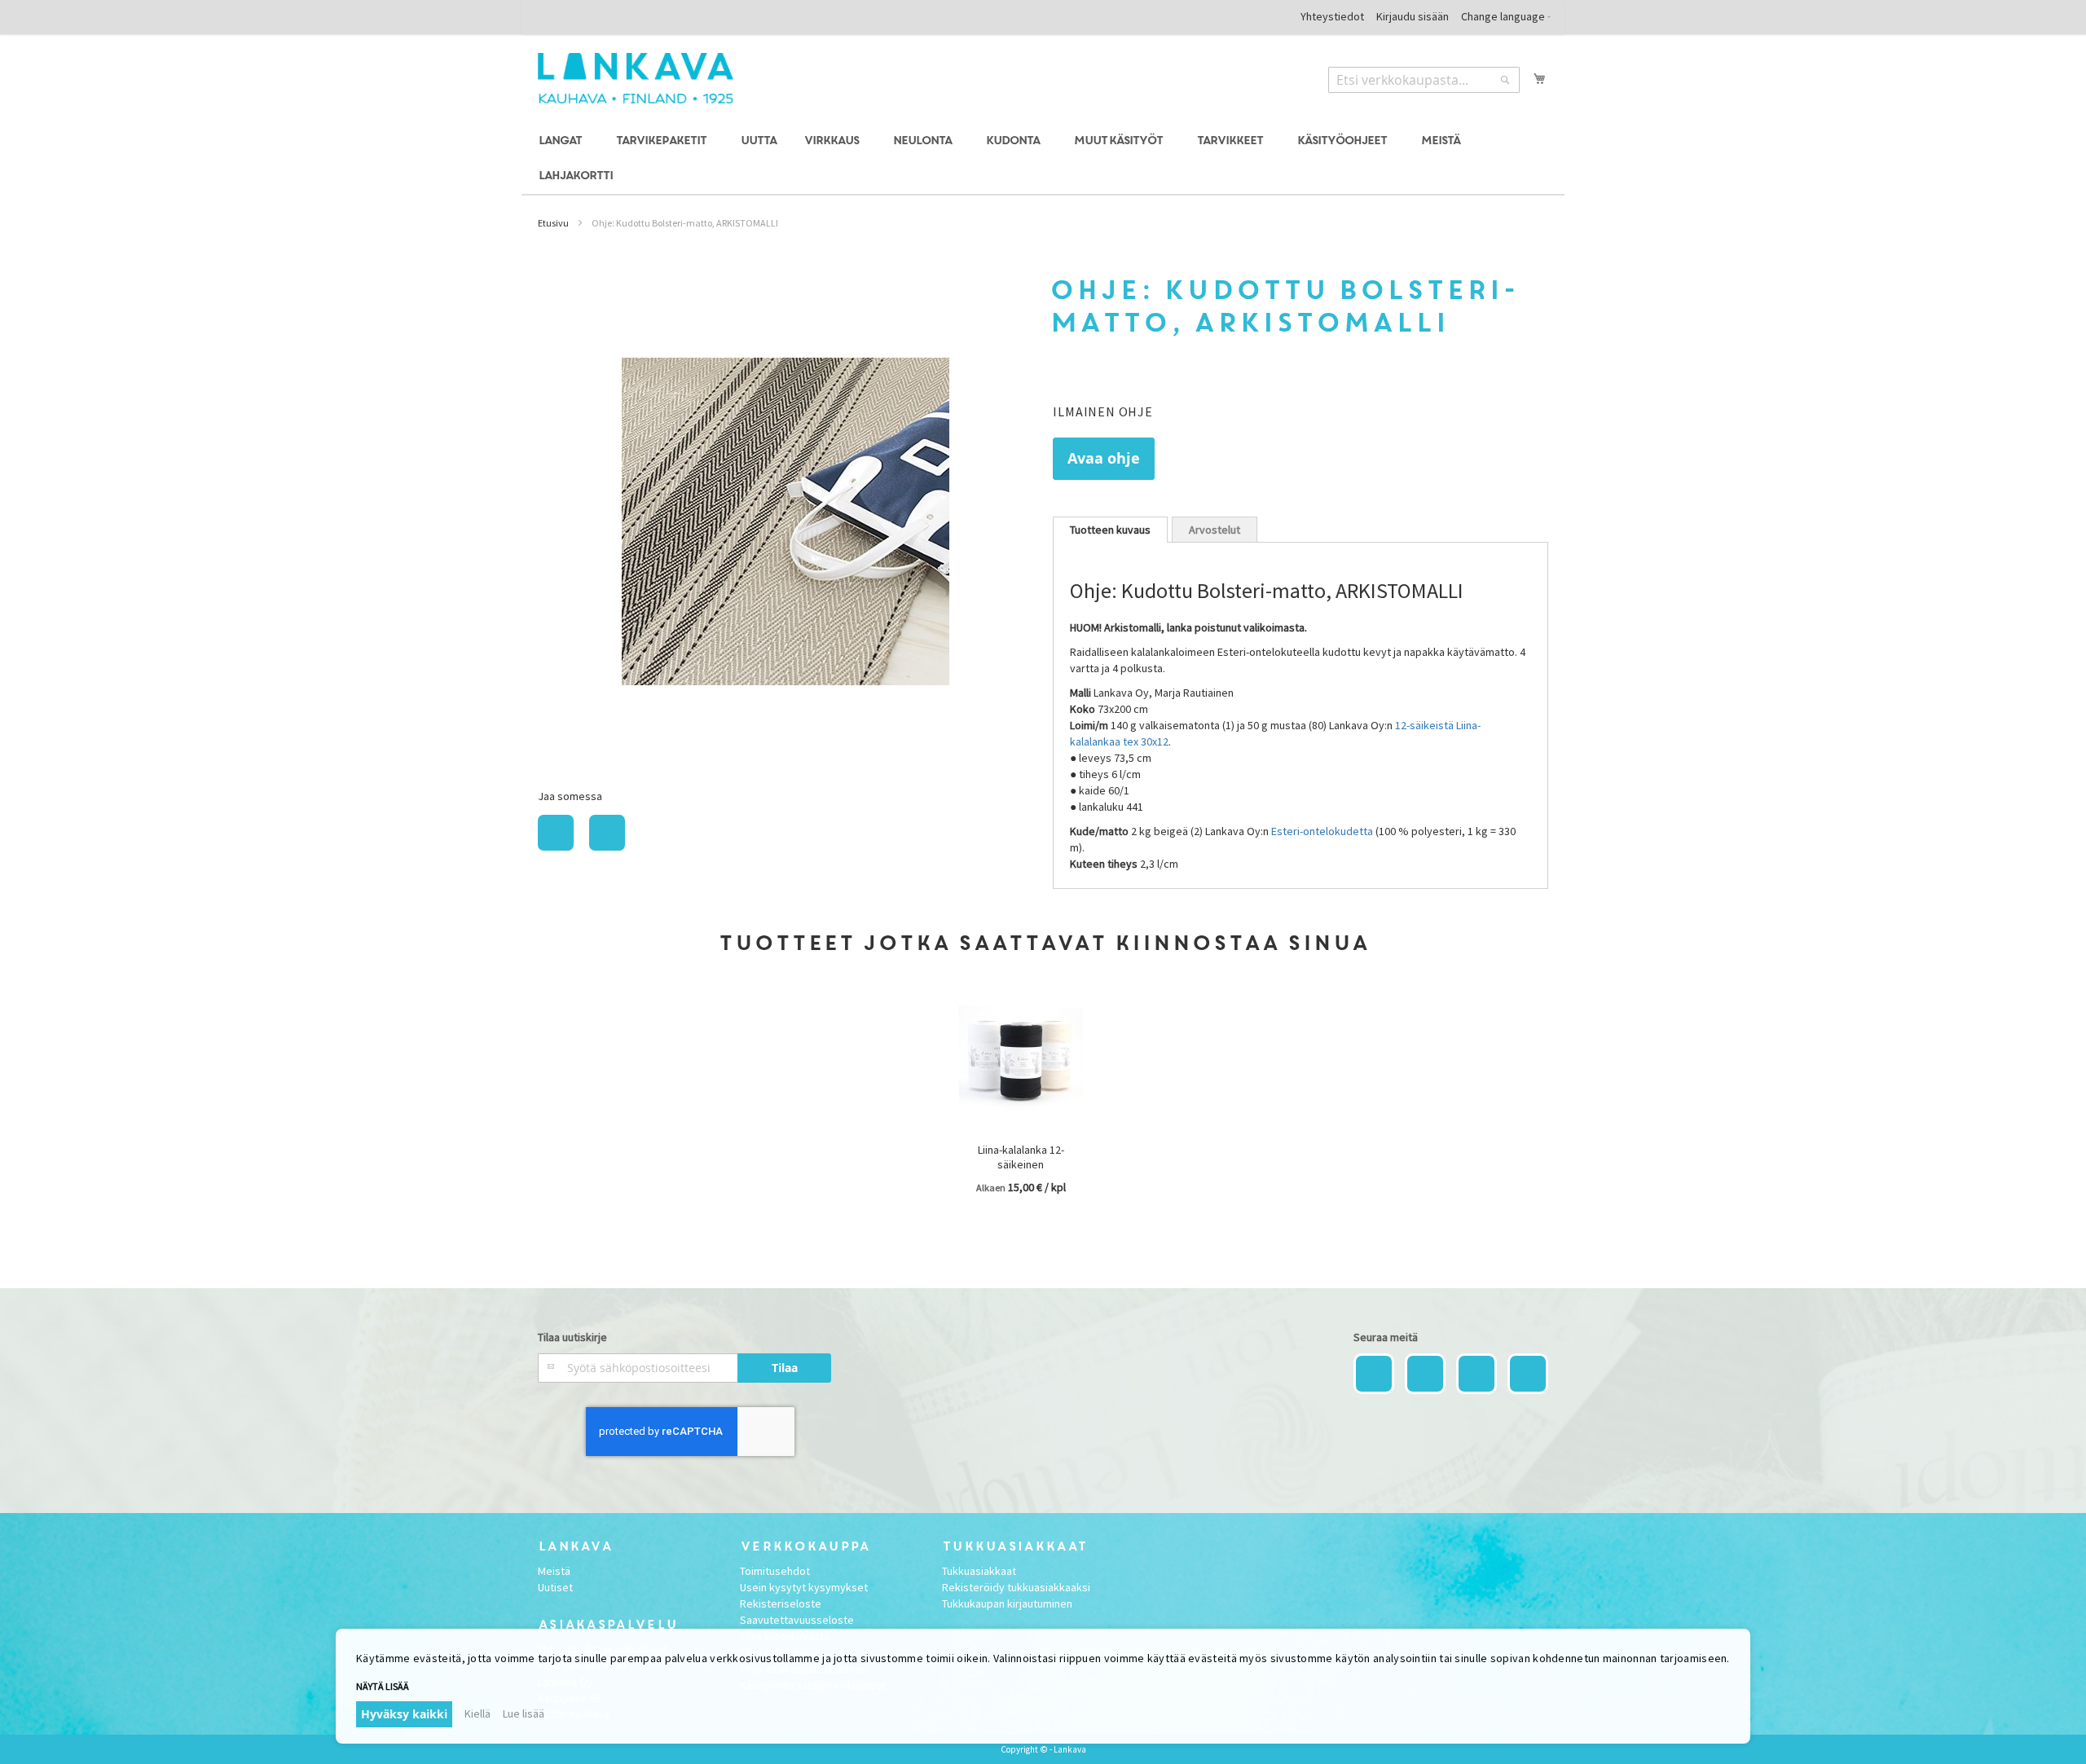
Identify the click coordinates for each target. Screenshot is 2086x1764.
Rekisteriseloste (781, 1603)
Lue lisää (524, 1713)
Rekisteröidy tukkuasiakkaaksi (1016, 1587)
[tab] (1110, 530)
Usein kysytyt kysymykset (804, 1587)
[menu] (1043, 159)
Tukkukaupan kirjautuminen (1007, 1603)
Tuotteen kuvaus (1110, 530)
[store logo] (636, 78)
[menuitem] (563, 141)
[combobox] (1424, 80)
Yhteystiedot (1332, 16)
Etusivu (553, 223)
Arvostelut (1215, 530)
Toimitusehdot (775, 1571)
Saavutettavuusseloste (797, 1620)
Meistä (554, 1571)
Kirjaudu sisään (1413, 16)
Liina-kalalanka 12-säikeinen (1021, 1157)
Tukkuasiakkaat (979, 1571)
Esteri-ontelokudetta (1322, 831)
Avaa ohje (1104, 458)
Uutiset (555, 1587)
